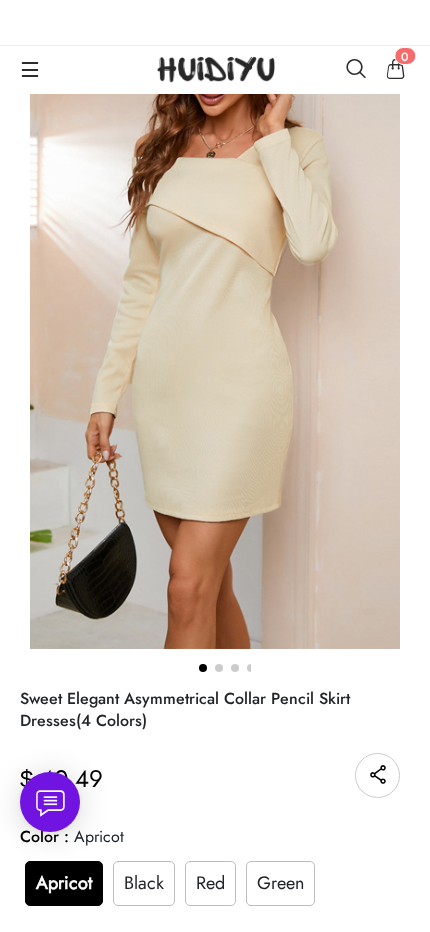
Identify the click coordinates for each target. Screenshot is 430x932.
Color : (72, 836)
